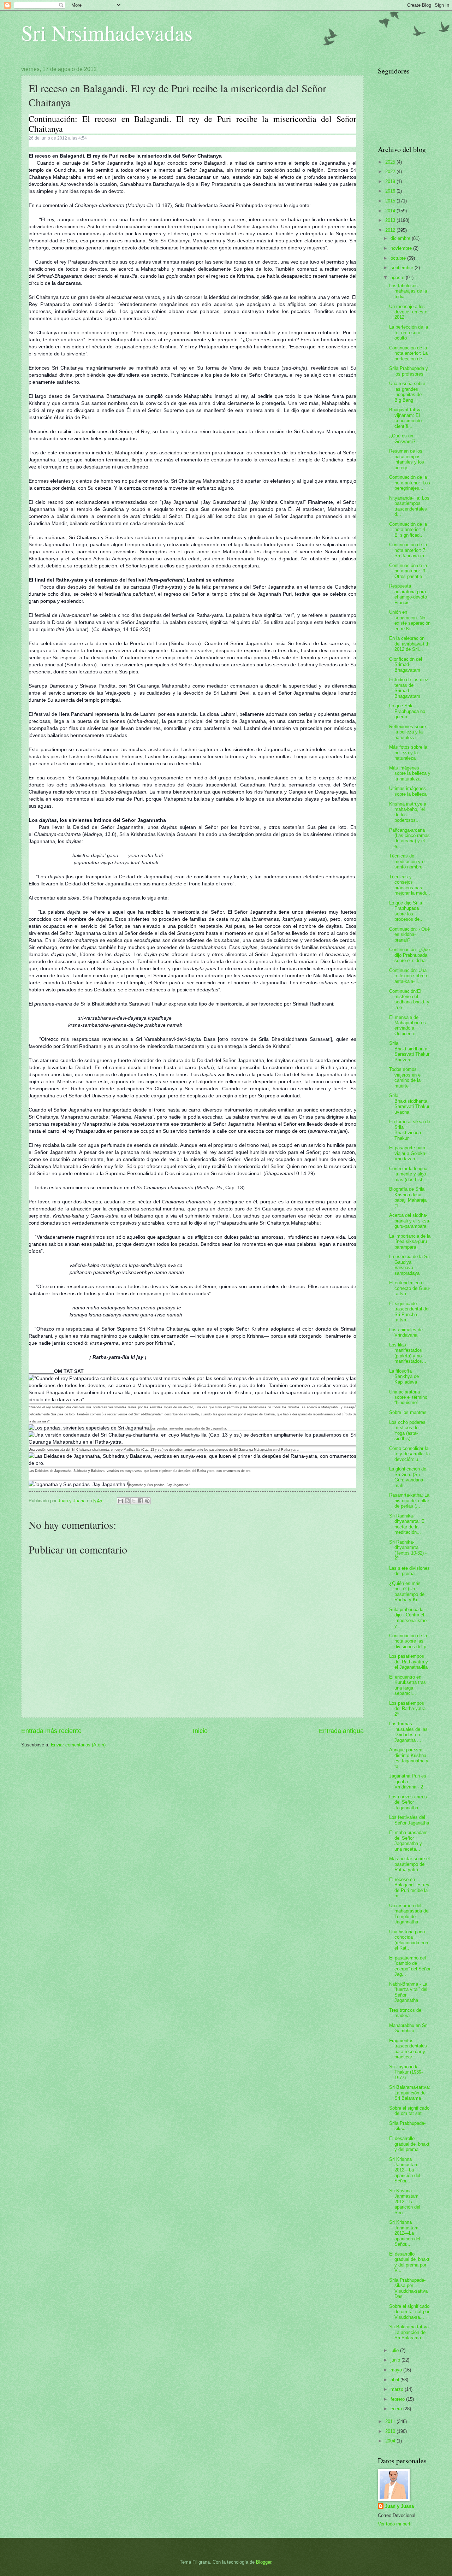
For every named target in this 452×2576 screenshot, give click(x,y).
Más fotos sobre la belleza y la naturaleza (408, 753)
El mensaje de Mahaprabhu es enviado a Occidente (408, 1025)
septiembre (403, 268)
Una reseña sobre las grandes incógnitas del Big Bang (407, 392)
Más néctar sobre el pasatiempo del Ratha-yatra (409, 1864)
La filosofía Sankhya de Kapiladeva (404, 1377)
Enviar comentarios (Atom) (78, 1745)
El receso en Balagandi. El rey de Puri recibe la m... (409, 1888)
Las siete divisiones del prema (409, 1571)
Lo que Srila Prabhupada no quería (407, 711)
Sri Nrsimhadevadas (107, 33)
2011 (391, 2421)
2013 (391, 220)
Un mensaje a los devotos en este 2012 (408, 312)
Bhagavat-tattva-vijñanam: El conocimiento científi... (406, 418)
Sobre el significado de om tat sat (409, 2111)
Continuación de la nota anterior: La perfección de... (408, 353)
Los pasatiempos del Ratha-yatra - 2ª (409, 1709)
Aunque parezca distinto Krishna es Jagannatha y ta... (409, 1758)
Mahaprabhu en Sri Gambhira (408, 2028)
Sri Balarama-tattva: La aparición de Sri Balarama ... (410, 2332)
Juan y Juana (399, 2506)
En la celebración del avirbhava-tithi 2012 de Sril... (410, 644)
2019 (391, 181)
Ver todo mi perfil (395, 2524)
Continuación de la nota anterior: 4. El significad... (408, 530)
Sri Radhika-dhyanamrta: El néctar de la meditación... (407, 1524)
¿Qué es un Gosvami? (402, 438)
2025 (391, 162)
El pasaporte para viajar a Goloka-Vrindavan (408, 1153)
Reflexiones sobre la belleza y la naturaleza (408, 732)
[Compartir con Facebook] (141, 1501)
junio (396, 2360)
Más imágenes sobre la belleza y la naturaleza (410, 773)
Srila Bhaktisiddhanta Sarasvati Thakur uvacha (409, 1104)
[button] (32, 145)
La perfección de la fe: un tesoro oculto (409, 332)
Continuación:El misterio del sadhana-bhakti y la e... (409, 999)
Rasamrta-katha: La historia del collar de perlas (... (409, 1501)
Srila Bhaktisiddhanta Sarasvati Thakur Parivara (409, 1051)
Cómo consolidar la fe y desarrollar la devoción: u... (409, 1454)
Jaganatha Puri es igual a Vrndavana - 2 (408, 1781)
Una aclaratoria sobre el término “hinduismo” (408, 1397)
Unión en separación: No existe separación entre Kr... (410, 620)
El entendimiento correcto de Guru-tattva (410, 1288)
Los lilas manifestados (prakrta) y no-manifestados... (408, 1353)
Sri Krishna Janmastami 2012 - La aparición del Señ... (405, 2202)
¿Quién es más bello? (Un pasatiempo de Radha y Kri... (407, 1591)
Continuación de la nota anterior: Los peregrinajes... (410, 483)
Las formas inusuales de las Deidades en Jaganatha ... (408, 1732)
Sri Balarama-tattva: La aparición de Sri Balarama (410, 2093)
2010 (391, 2431)
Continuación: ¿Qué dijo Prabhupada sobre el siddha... (409, 955)
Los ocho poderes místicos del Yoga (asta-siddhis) (407, 1430)
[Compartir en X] (134, 1501)
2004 (391, 2441)
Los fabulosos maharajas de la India (408, 291)
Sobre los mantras (408, 1412)
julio (395, 2350)
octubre (399, 258)
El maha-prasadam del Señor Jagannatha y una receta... (408, 1841)
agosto (398, 278)
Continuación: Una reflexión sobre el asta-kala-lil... (409, 976)
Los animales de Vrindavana (406, 1332)
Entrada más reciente (51, 1731)
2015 (391, 201)
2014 (391, 211)
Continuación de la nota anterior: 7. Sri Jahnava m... (409, 550)
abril (395, 2380)
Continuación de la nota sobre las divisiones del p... (410, 1641)
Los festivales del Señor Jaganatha (409, 1820)
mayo (397, 2370)
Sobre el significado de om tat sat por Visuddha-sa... (409, 2312)
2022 (391, 172)
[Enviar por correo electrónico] (120, 1501)
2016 (391, 191)
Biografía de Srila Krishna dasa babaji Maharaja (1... (408, 1197)
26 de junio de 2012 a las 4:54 (58, 138)
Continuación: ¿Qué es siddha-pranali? (409, 935)
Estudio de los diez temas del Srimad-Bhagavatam (409, 688)
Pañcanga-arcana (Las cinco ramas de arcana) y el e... (409, 838)
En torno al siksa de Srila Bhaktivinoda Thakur (410, 1130)
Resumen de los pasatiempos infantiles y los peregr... (407, 459)
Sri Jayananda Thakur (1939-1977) (406, 2072)
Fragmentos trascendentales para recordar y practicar (408, 2049)
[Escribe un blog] (127, 1501)
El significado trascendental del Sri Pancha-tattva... (409, 1312)
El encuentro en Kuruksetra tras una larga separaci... (408, 1685)
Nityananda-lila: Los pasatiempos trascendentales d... (409, 506)
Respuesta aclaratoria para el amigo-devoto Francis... (408, 594)
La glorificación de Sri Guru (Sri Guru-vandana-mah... (408, 1477)
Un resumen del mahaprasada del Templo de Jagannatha (409, 1914)
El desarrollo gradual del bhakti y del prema (410, 2144)
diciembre (401, 238)
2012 (391, 230)
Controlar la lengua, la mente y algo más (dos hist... (409, 1174)
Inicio (200, 1731)
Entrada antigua (341, 1731)
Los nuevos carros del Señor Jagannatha (408, 1802)
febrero (398, 2399)
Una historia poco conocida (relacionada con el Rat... (409, 1940)
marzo (398, 2389)
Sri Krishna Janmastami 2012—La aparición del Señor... (405, 2170)
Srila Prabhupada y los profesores (409, 371)
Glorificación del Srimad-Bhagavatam (406, 665)
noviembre (402, 248)
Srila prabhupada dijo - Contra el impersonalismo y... (408, 1618)
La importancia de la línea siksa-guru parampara (410, 1242)
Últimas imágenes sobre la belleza (408, 791)
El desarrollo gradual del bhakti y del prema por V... (410, 2262)
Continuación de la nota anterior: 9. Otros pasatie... (408, 571)
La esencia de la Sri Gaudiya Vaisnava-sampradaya (409, 1265)
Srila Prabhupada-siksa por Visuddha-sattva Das (408, 2288)
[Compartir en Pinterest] (147, 1501)
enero (397, 2409)
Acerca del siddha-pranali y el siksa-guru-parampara (410, 1221)
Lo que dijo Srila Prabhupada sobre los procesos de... (406, 911)
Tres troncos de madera (405, 2013)
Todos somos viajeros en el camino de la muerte (405, 1077)
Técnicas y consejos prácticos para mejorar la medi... (410, 885)
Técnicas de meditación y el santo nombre (407, 861)
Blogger (264, 2562)
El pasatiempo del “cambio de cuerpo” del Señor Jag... (410, 1966)
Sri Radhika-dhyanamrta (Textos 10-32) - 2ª (408, 1550)
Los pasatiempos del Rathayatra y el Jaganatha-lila (409, 1662)
